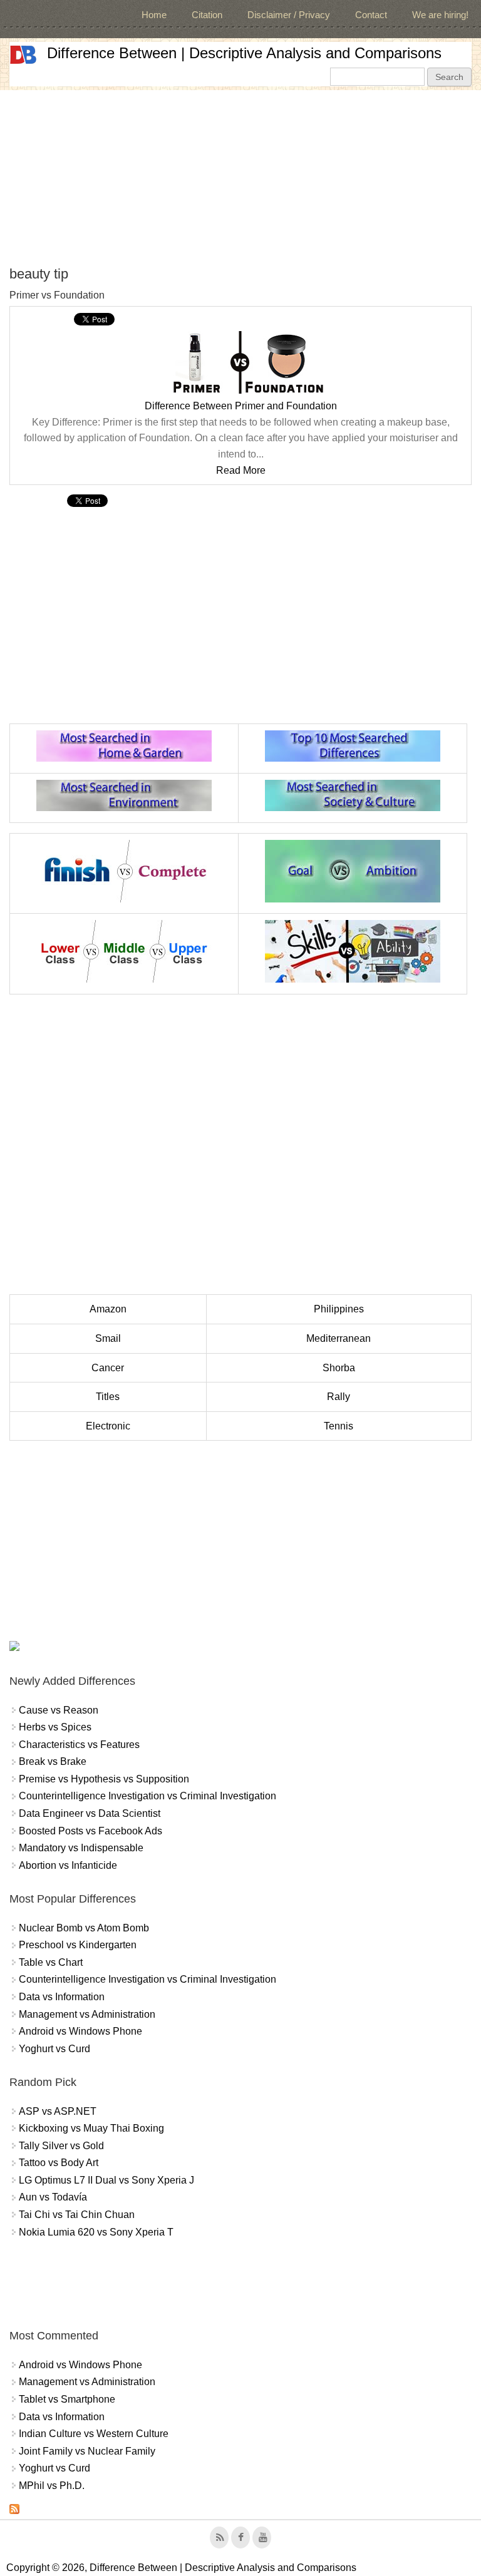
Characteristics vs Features (79, 1745)
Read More (241, 470)
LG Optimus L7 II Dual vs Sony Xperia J (106, 2180)
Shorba (339, 1368)
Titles (108, 1397)
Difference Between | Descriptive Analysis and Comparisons (244, 53)
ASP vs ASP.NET (58, 2111)
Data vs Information (62, 1997)
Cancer (108, 1368)
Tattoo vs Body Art (59, 2163)
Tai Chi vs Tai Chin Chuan (77, 2215)
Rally (339, 1397)
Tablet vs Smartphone (67, 2399)
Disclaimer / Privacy (289, 15)
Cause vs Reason (59, 1710)
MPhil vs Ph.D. (52, 2486)
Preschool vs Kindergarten (78, 1945)
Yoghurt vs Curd (54, 2049)
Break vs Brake (53, 1761)
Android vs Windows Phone (80, 2031)
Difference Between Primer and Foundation (241, 406)
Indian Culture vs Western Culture (94, 2434)
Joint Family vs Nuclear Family (87, 2451)
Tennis (339, 1426)
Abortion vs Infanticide (68, 1865)
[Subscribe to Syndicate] (14, 2511)
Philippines (339, 1309)
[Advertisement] (240, 178)
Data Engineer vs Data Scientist (90, 1813)
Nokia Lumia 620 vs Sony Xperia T (96, 2232)
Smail (108, 1338)
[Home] (23, 55)
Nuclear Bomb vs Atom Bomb (84, 1928)
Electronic (108, 1426)
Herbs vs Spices (55, 1727)
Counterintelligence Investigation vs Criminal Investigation (147, 1796)
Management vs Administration (87, 2014)
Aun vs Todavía (53, 2197)
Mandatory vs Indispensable (81, 1848)
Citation (207, 15)
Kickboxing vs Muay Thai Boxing (91, 2128)
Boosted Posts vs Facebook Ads (91, 1831)
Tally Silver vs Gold (61, 2146)
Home (154, 15)
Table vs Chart (51, 1962)
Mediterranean (339, 1338)
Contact (371, 15)
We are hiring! (440, 15)
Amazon (108, 1309)
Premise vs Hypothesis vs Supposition (104, 1779)
